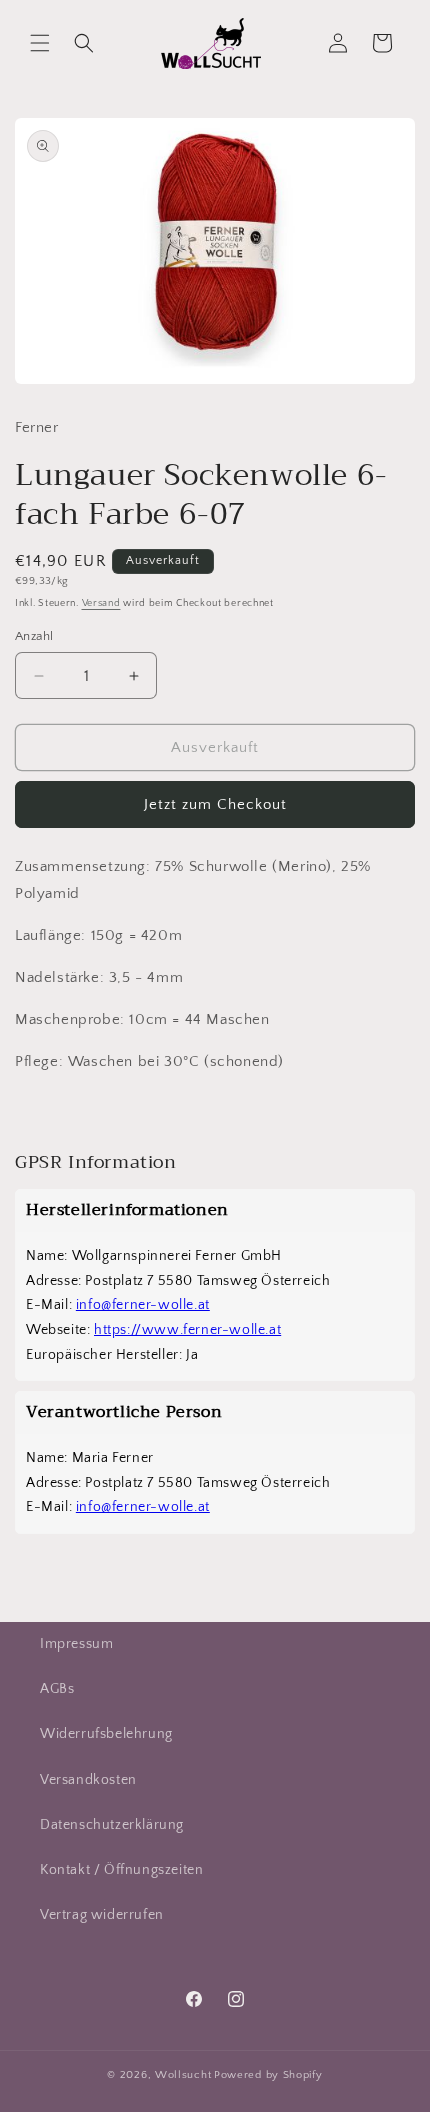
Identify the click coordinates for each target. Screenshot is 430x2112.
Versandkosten (88, 1780)
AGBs (57, 1689)
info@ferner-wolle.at (143, 1305)
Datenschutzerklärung (112, 1825)
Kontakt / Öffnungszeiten (121, 1870)
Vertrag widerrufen (102, 1915)
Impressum (76, 1644)
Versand (101, 603)
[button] (40, 43)
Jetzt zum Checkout (215, 804)
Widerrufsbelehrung (106, 1734)
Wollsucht (183, 2075)
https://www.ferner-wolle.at (187, 1330)
